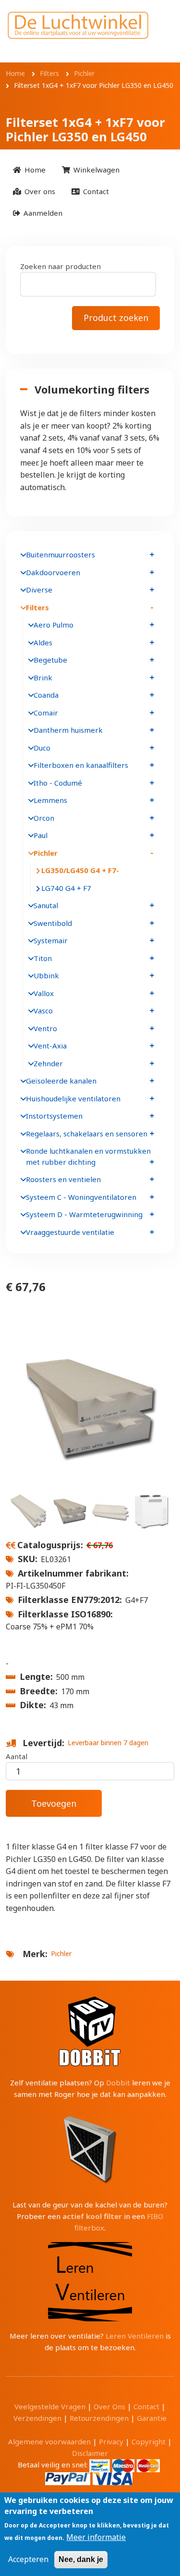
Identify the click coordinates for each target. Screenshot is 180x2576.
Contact (146, 2406)
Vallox (44, 993)
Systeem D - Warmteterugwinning (84, 1214)
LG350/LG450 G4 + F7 (79, 870)
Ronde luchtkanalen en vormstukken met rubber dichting (88, 1156)
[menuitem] (29, 170)
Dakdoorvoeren (53, 572)
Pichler (61, 1954)
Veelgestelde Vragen (50, 2406)
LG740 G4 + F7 (66, 888)
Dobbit (118, 2083)
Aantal (17, 1756)
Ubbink (46, 975)
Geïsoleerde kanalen (61, 1081)
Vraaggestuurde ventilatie (70, 1232)
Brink (43, 678)
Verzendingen (37, 2418)
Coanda (46, 695)
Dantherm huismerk (68, 730)
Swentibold (53, 923)
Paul (41, 835)
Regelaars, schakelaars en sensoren (87, 1134)
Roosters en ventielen (63, 1179)
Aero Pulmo (54, 625)
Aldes (43, 642)
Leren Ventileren (135, 2336)
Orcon (44, 818)
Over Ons (109, 2406)
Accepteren (28, 2559)
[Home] (78, 25)
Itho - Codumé (58, 783)
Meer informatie (96, 2537)
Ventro (45, 1028)
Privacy (111, 2441)
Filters (37, 607)
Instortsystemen (54, 1116)
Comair (46, 713)
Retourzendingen (99, 2418)
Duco (42, 748)
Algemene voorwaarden (49, 2441)
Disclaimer (90, 2453)
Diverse (39, 590)
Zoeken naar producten (60, 266)
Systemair (51, 940)
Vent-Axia (50, 1046)
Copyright (149, 2441)
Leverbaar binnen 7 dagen (108, 1743)
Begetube (50, 660)
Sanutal (46, 905)
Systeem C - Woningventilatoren (81, 1197)
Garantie (152, 2418)
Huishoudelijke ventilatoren (73, 1098)
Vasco (43, 1011)
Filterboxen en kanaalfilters (81, 765)
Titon (43, 958)
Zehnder (48, 1063)
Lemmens (50, 800)
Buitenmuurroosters (60, 555)
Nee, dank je (81, 2559)
